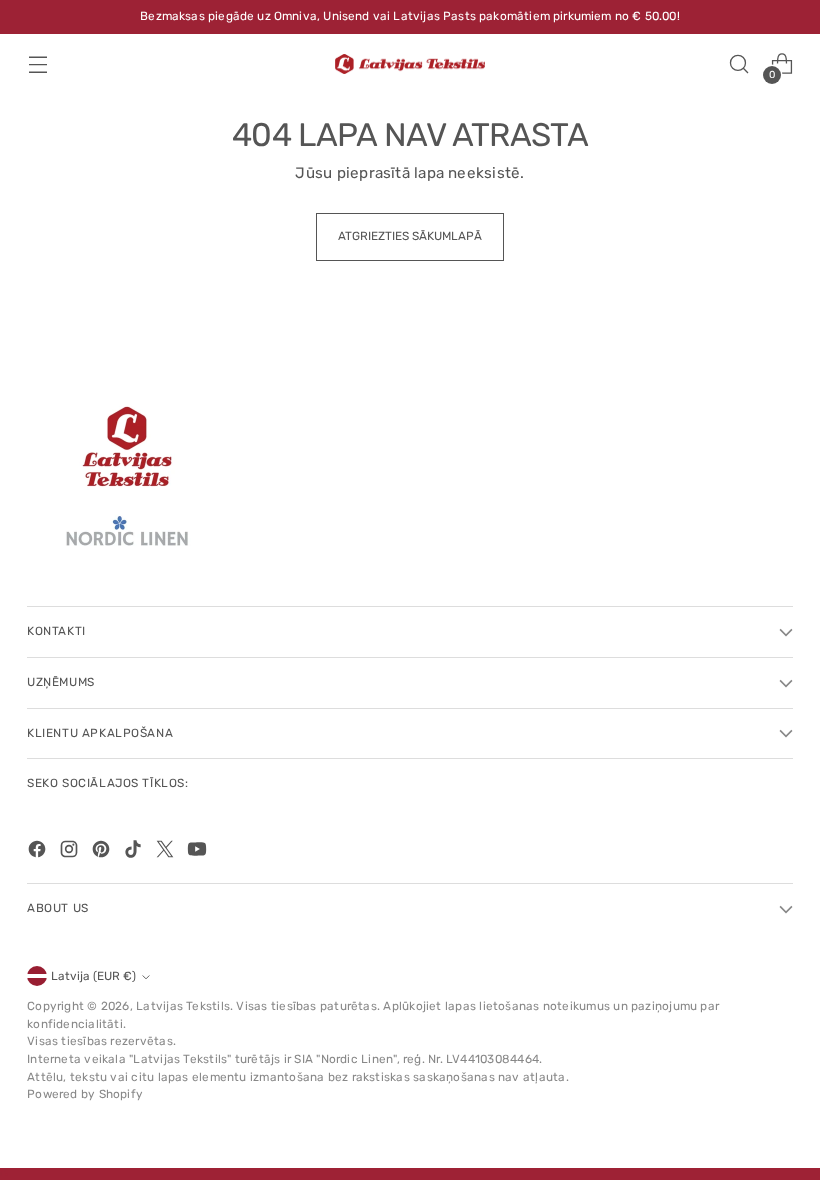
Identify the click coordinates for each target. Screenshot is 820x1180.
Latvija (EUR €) (93, 976)
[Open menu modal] (37, 64)
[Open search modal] (739, 64)
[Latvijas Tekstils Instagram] (71, 852)
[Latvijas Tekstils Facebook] (39, 852)
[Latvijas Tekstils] (410, 64)
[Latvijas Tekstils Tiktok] (135, 852)
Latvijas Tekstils (183, 1006)
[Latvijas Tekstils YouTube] (199, 852)
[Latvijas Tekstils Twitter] (167, 852)
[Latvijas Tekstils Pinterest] (103, 852)
